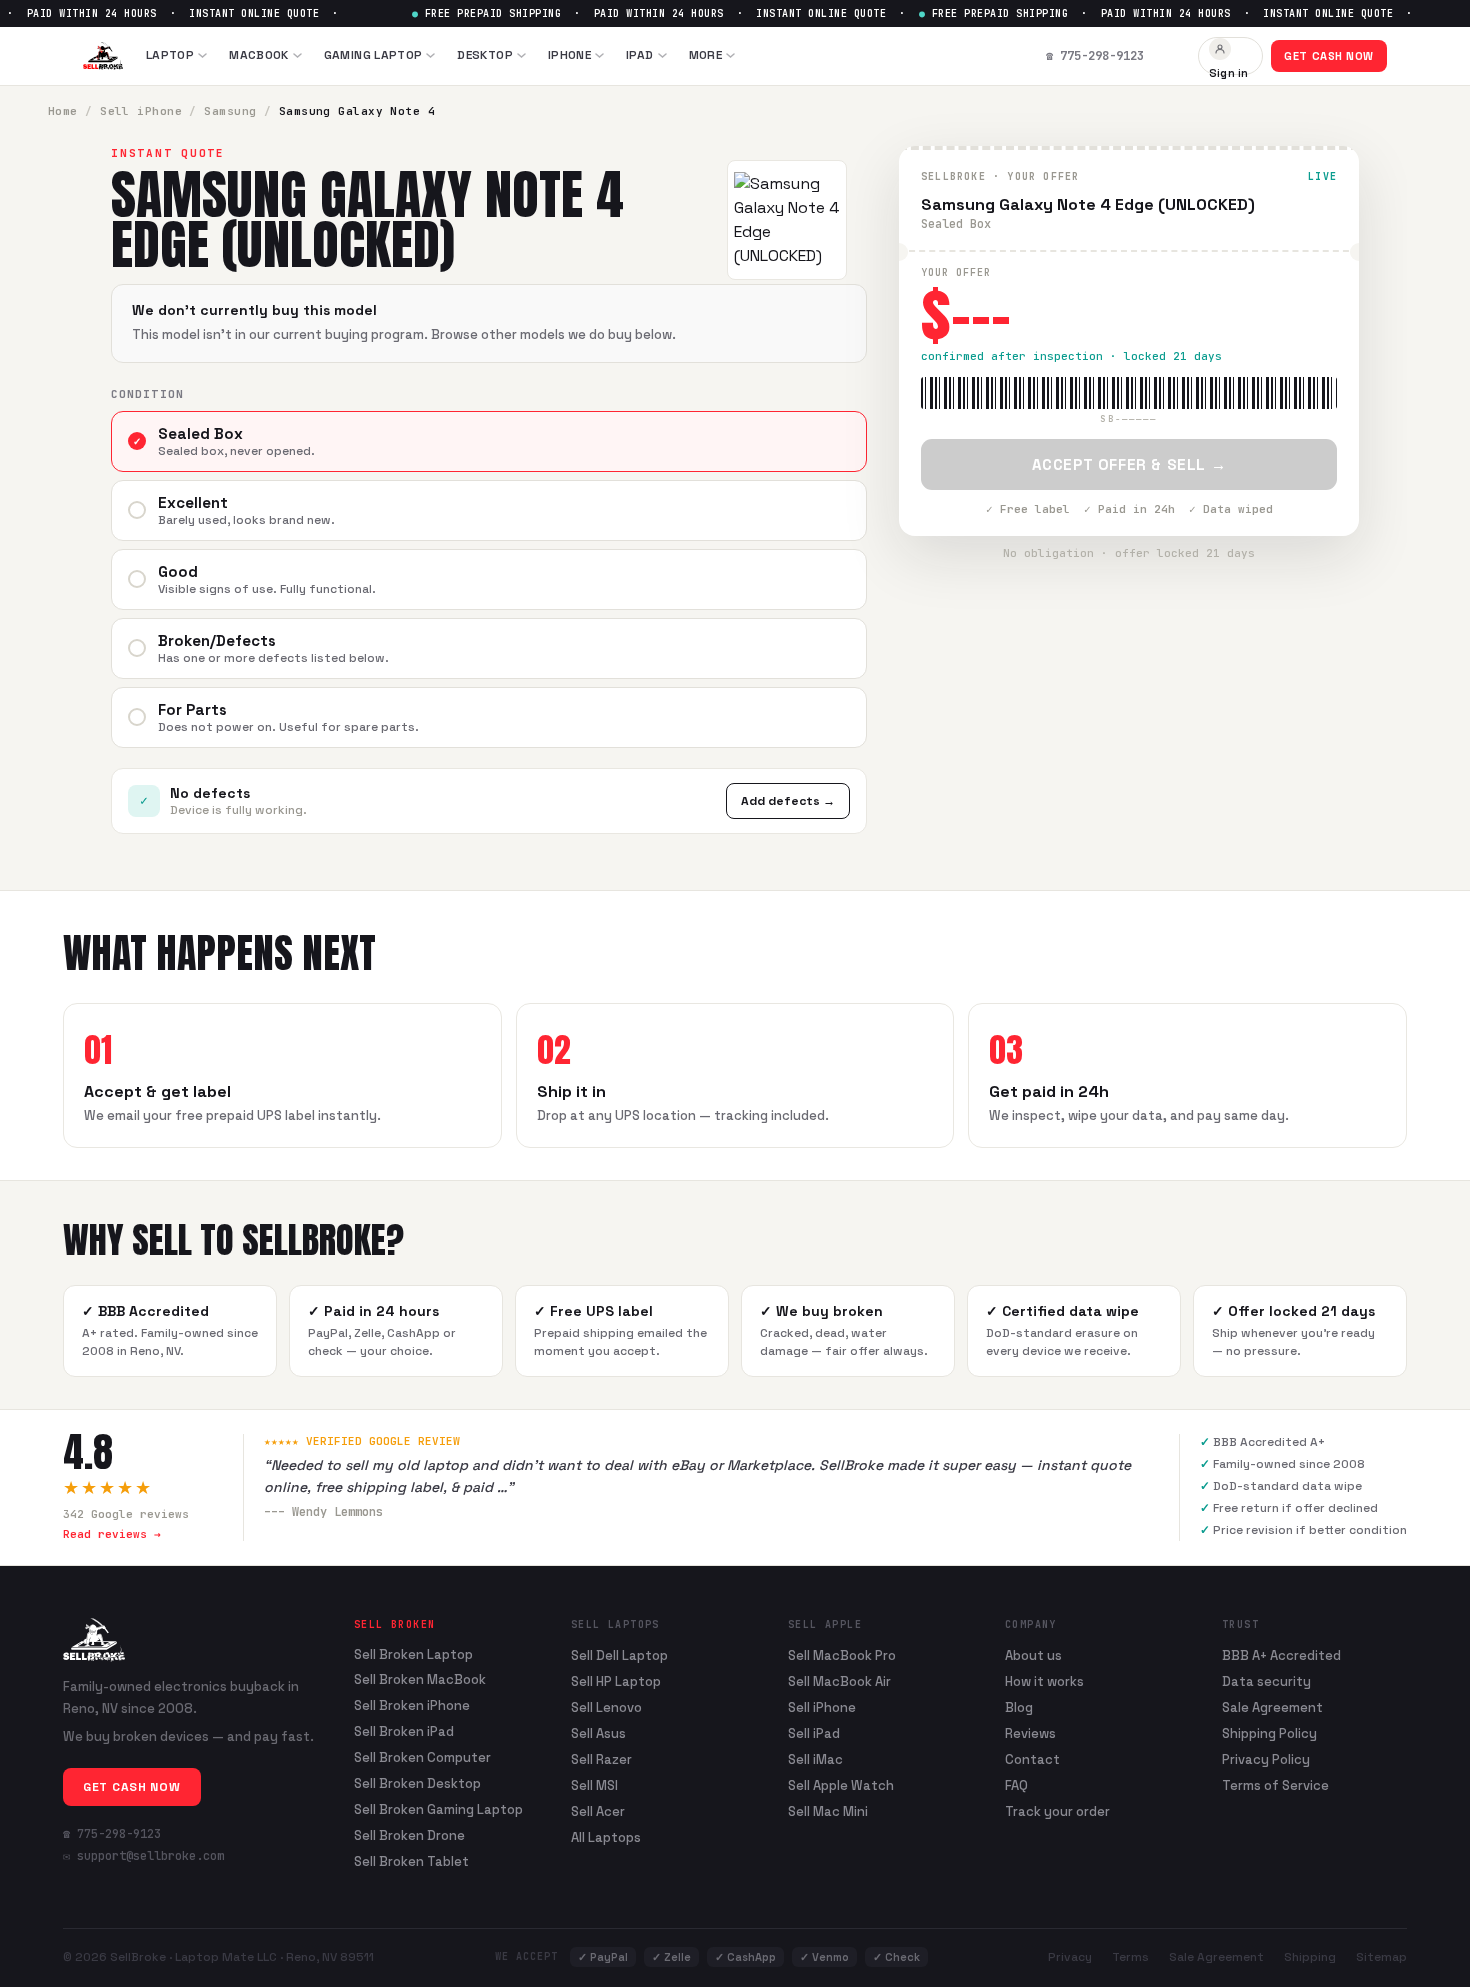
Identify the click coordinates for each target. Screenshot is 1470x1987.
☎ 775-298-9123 (112, 1834)
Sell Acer (598, 1811)
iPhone (569, 55)
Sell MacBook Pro (842, 1655)
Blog (1019, 1707)
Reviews (1030, 1733)
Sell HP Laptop (616, 1681)
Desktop (485, 55)
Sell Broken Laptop (413, 1655)
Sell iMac (815, 1759)
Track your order (1057, 1811)
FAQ (1016, 1785)
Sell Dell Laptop (619, 1655)
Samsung (230, 111)
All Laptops (606, 1837)
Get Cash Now (1329, 56)
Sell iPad (814, 1733)
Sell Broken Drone (409, 1836)
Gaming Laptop (373, 55)
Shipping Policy (1269, 1733)
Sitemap (1381, 1957)
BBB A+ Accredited (1281, 1655)
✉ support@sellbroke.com (143, 1856)
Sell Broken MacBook (420, 1680)
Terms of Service (1275, 1785)
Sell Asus (598, 1733)
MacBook (259, 55)
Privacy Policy (1266, 1759)
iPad (639, 55)
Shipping (1310, 1957)
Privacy (1070, 1957)
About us (1033, 1655)
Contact (1032, 1759)
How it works (1044, 1681)
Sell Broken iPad (404, 1732)
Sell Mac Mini (828, 1811)
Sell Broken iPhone (412, 1706)
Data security (1266, 1681)
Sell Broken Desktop (417, 1784)
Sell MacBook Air (839, 1681)
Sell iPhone (141, 111)
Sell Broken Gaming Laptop (438, 1810)
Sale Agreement (1272, 1707)
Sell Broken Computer (422, 1758)
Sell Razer (601, 1759)
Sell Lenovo (606, 1707)
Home (63, 111)
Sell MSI (594, 1785)
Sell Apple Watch (841, 1785)
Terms (1130, 1957)
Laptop (170, 55)
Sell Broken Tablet (411, 1862)
